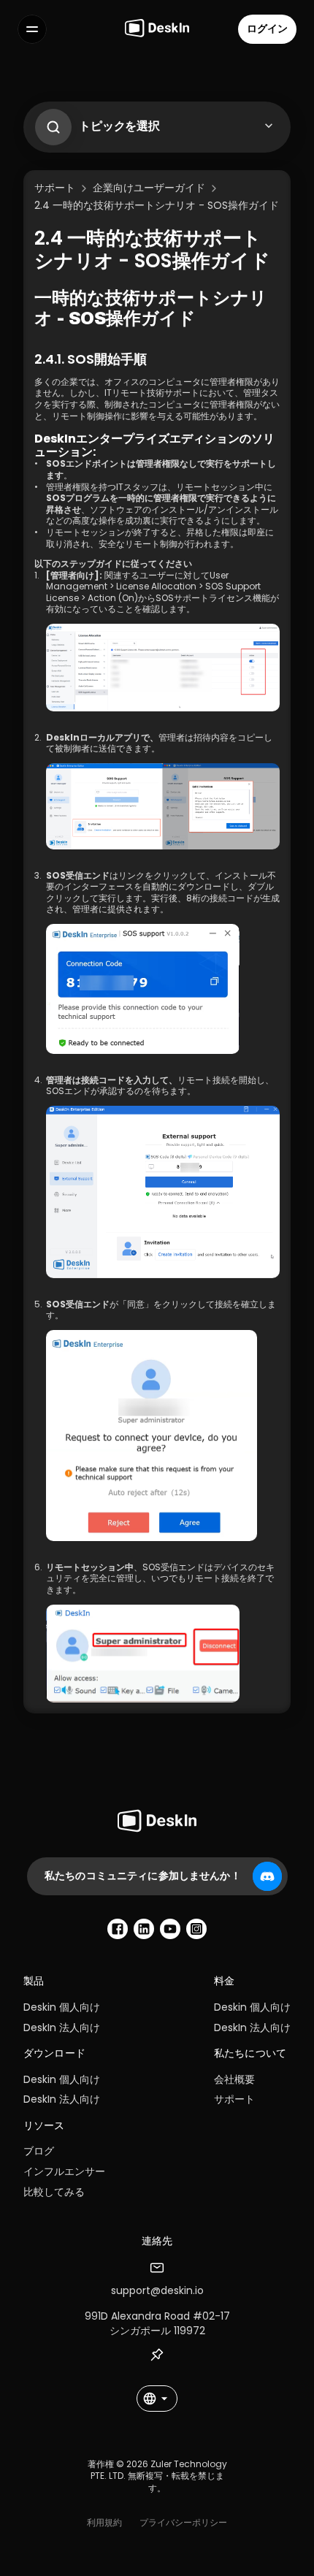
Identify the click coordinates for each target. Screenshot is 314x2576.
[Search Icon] (50, 123)
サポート (234, 2099)
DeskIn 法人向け (62, 2027)
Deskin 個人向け (62, 2007)
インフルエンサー (64, 2171)
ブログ (39, 2151)
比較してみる (54, 2192)
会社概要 (234, 2079)
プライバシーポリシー (183, 2522)
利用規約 (104, 2522)
